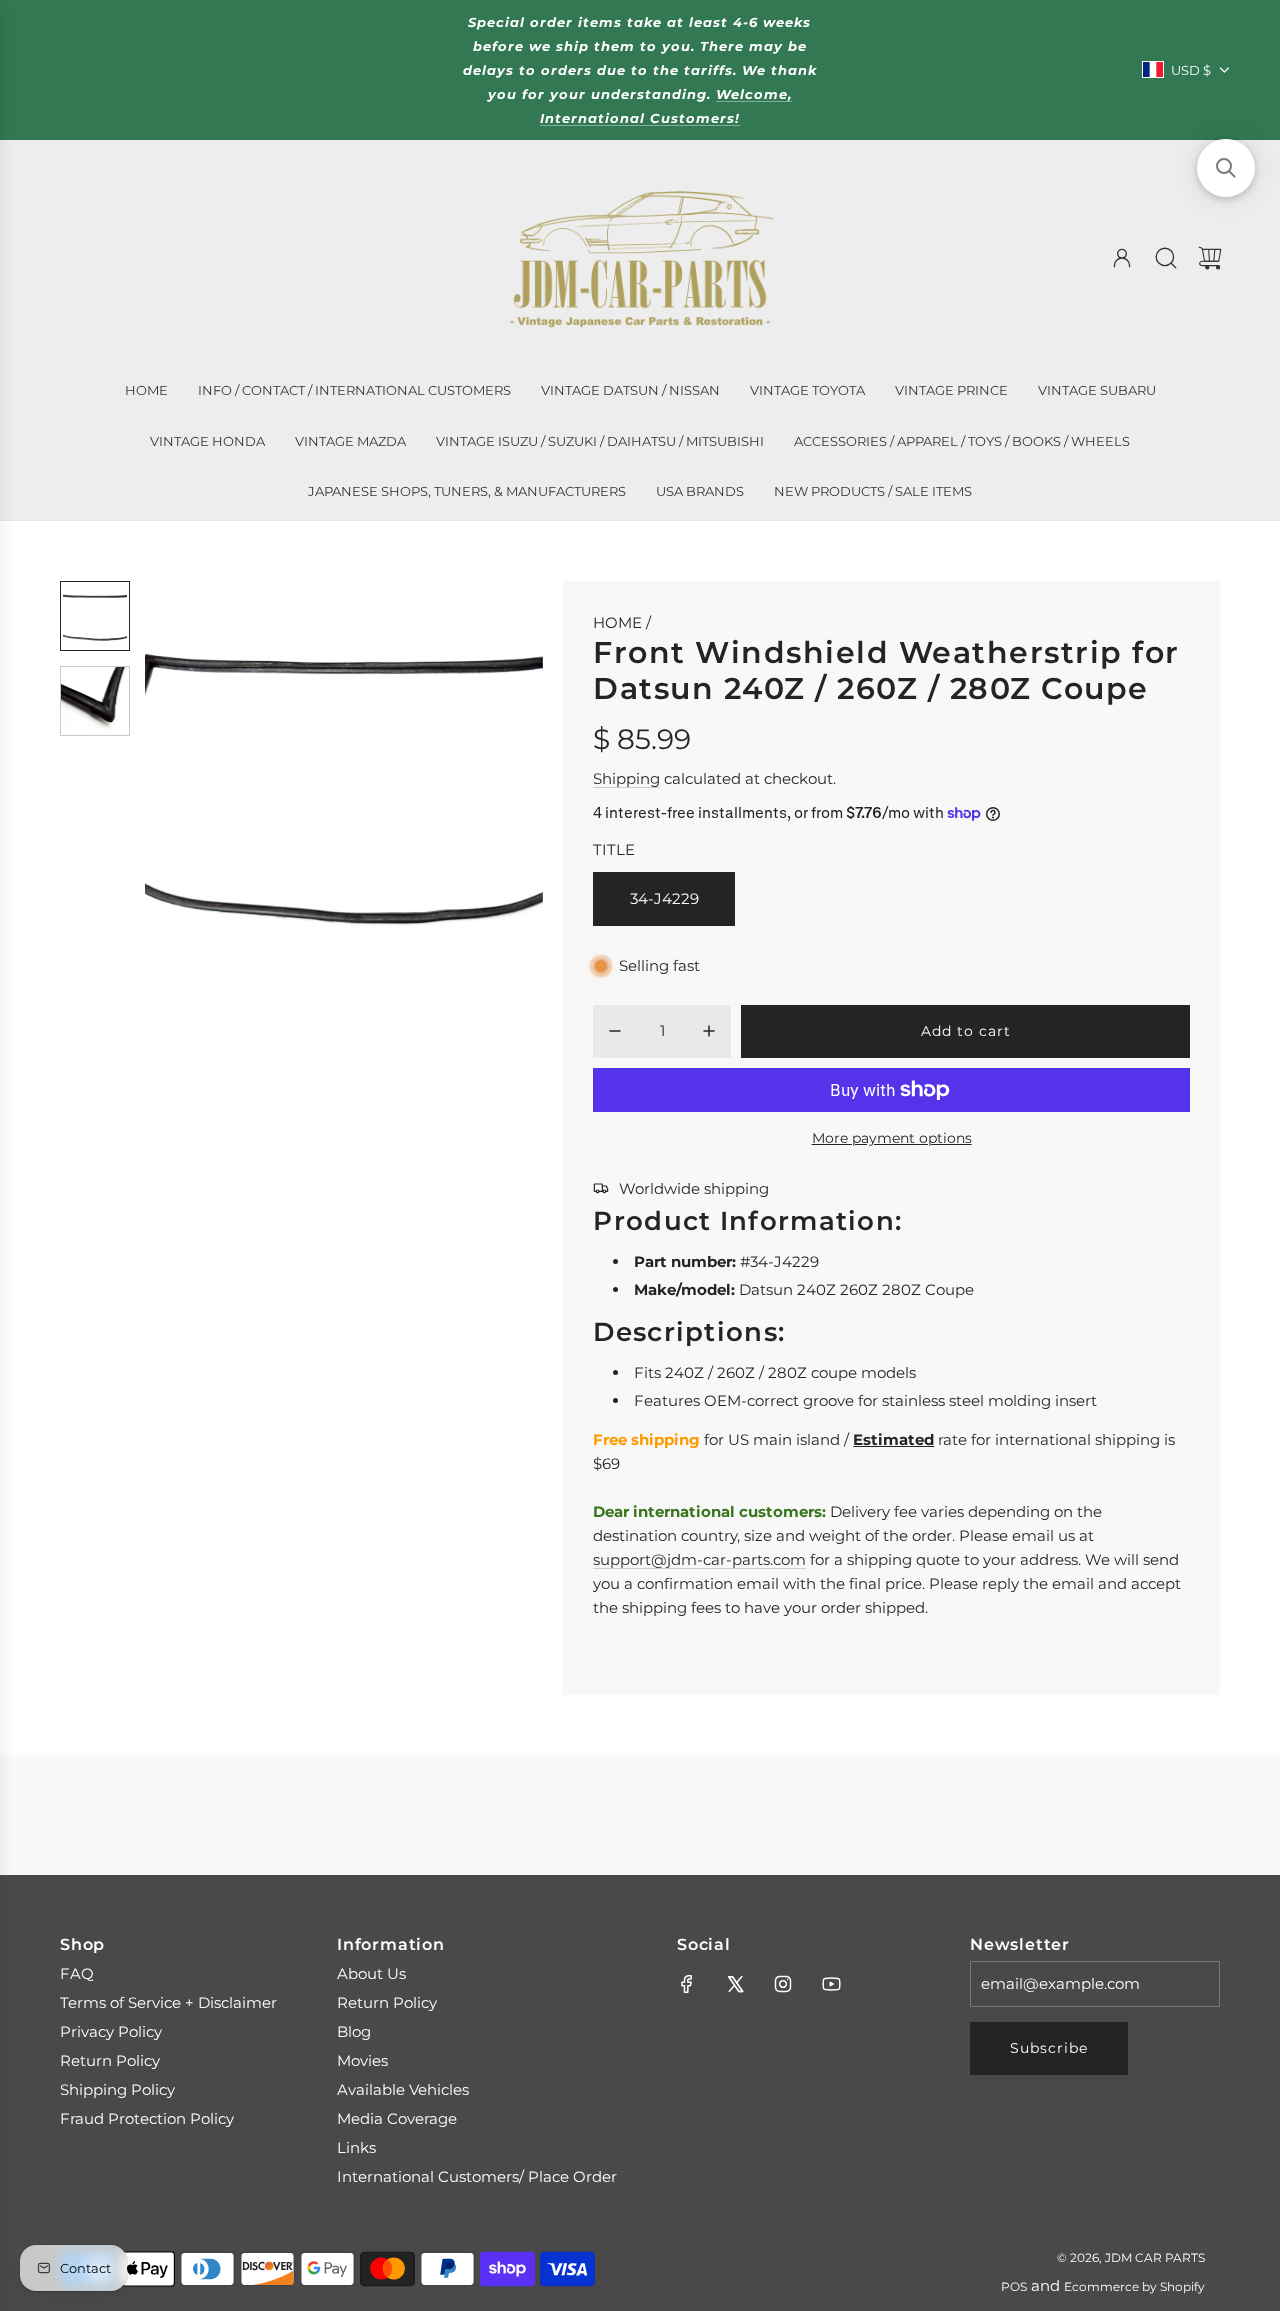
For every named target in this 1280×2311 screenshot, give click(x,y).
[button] (193, 780)
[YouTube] (831, 1984)
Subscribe (1049, 2048)
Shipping (626, 778)
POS (1014, 2286)
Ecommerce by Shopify (1134, 2286)
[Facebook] (687, 1984)
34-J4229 (664, 898)
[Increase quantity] (709, 1031)
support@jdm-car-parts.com (699, 1559)
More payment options (892, 1138)
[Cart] (1210, 258)
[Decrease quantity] (615, 1031)
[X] (735, 1984)
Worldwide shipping (694, 1188)
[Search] (1166, 258)
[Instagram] (783, 1984)
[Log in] (1122, 258)
